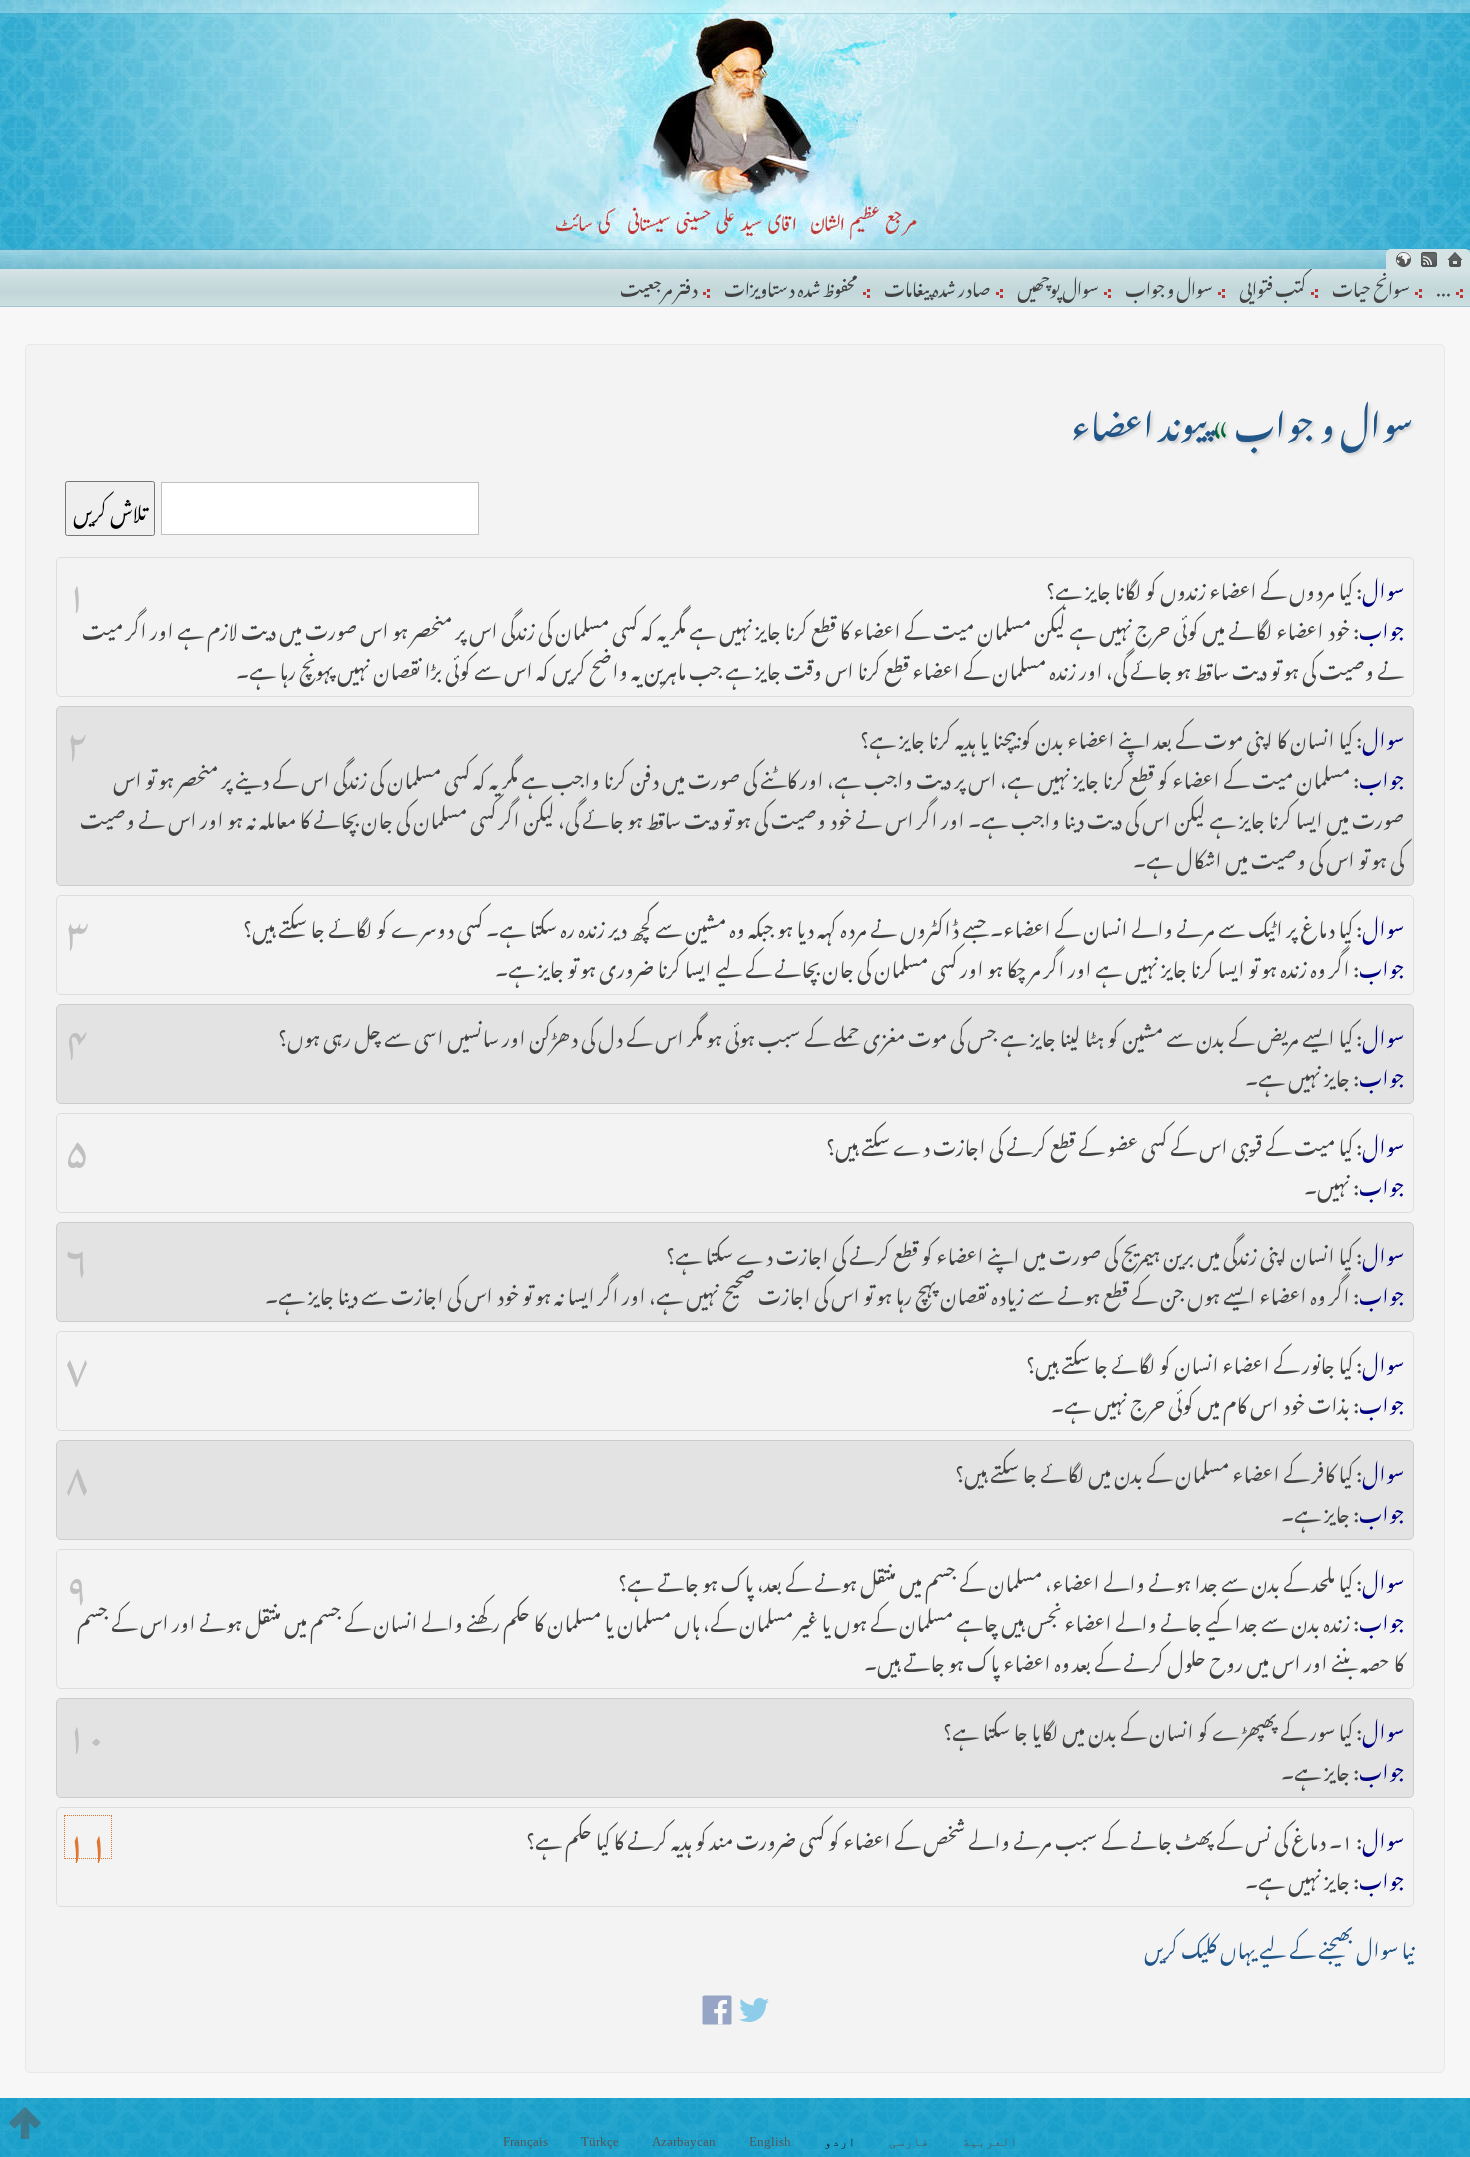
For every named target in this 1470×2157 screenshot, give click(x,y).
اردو (840, 2141)
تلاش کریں (110, 508)
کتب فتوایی (1272, 285)
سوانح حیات (1371, 285)
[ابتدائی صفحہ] (1455, 259)
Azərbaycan (684, 2141)
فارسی (909, 2141)
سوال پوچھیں (1058, 285)
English (770, 2141)
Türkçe (600, 2141)
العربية (990, 2141)
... (1443, 285)
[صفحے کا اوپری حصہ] (25, 2123)
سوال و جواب (1169, 285)
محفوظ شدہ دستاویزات (791, 285)
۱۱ (88, 1837)
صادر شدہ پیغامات (937, 285)
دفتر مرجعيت (659, 285)
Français (525, 2141)
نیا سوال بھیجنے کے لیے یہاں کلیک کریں (1279, 1945)
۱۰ (85, 1728)
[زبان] (1403, 259)
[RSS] (1429, 259)
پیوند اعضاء (1139, 418)
